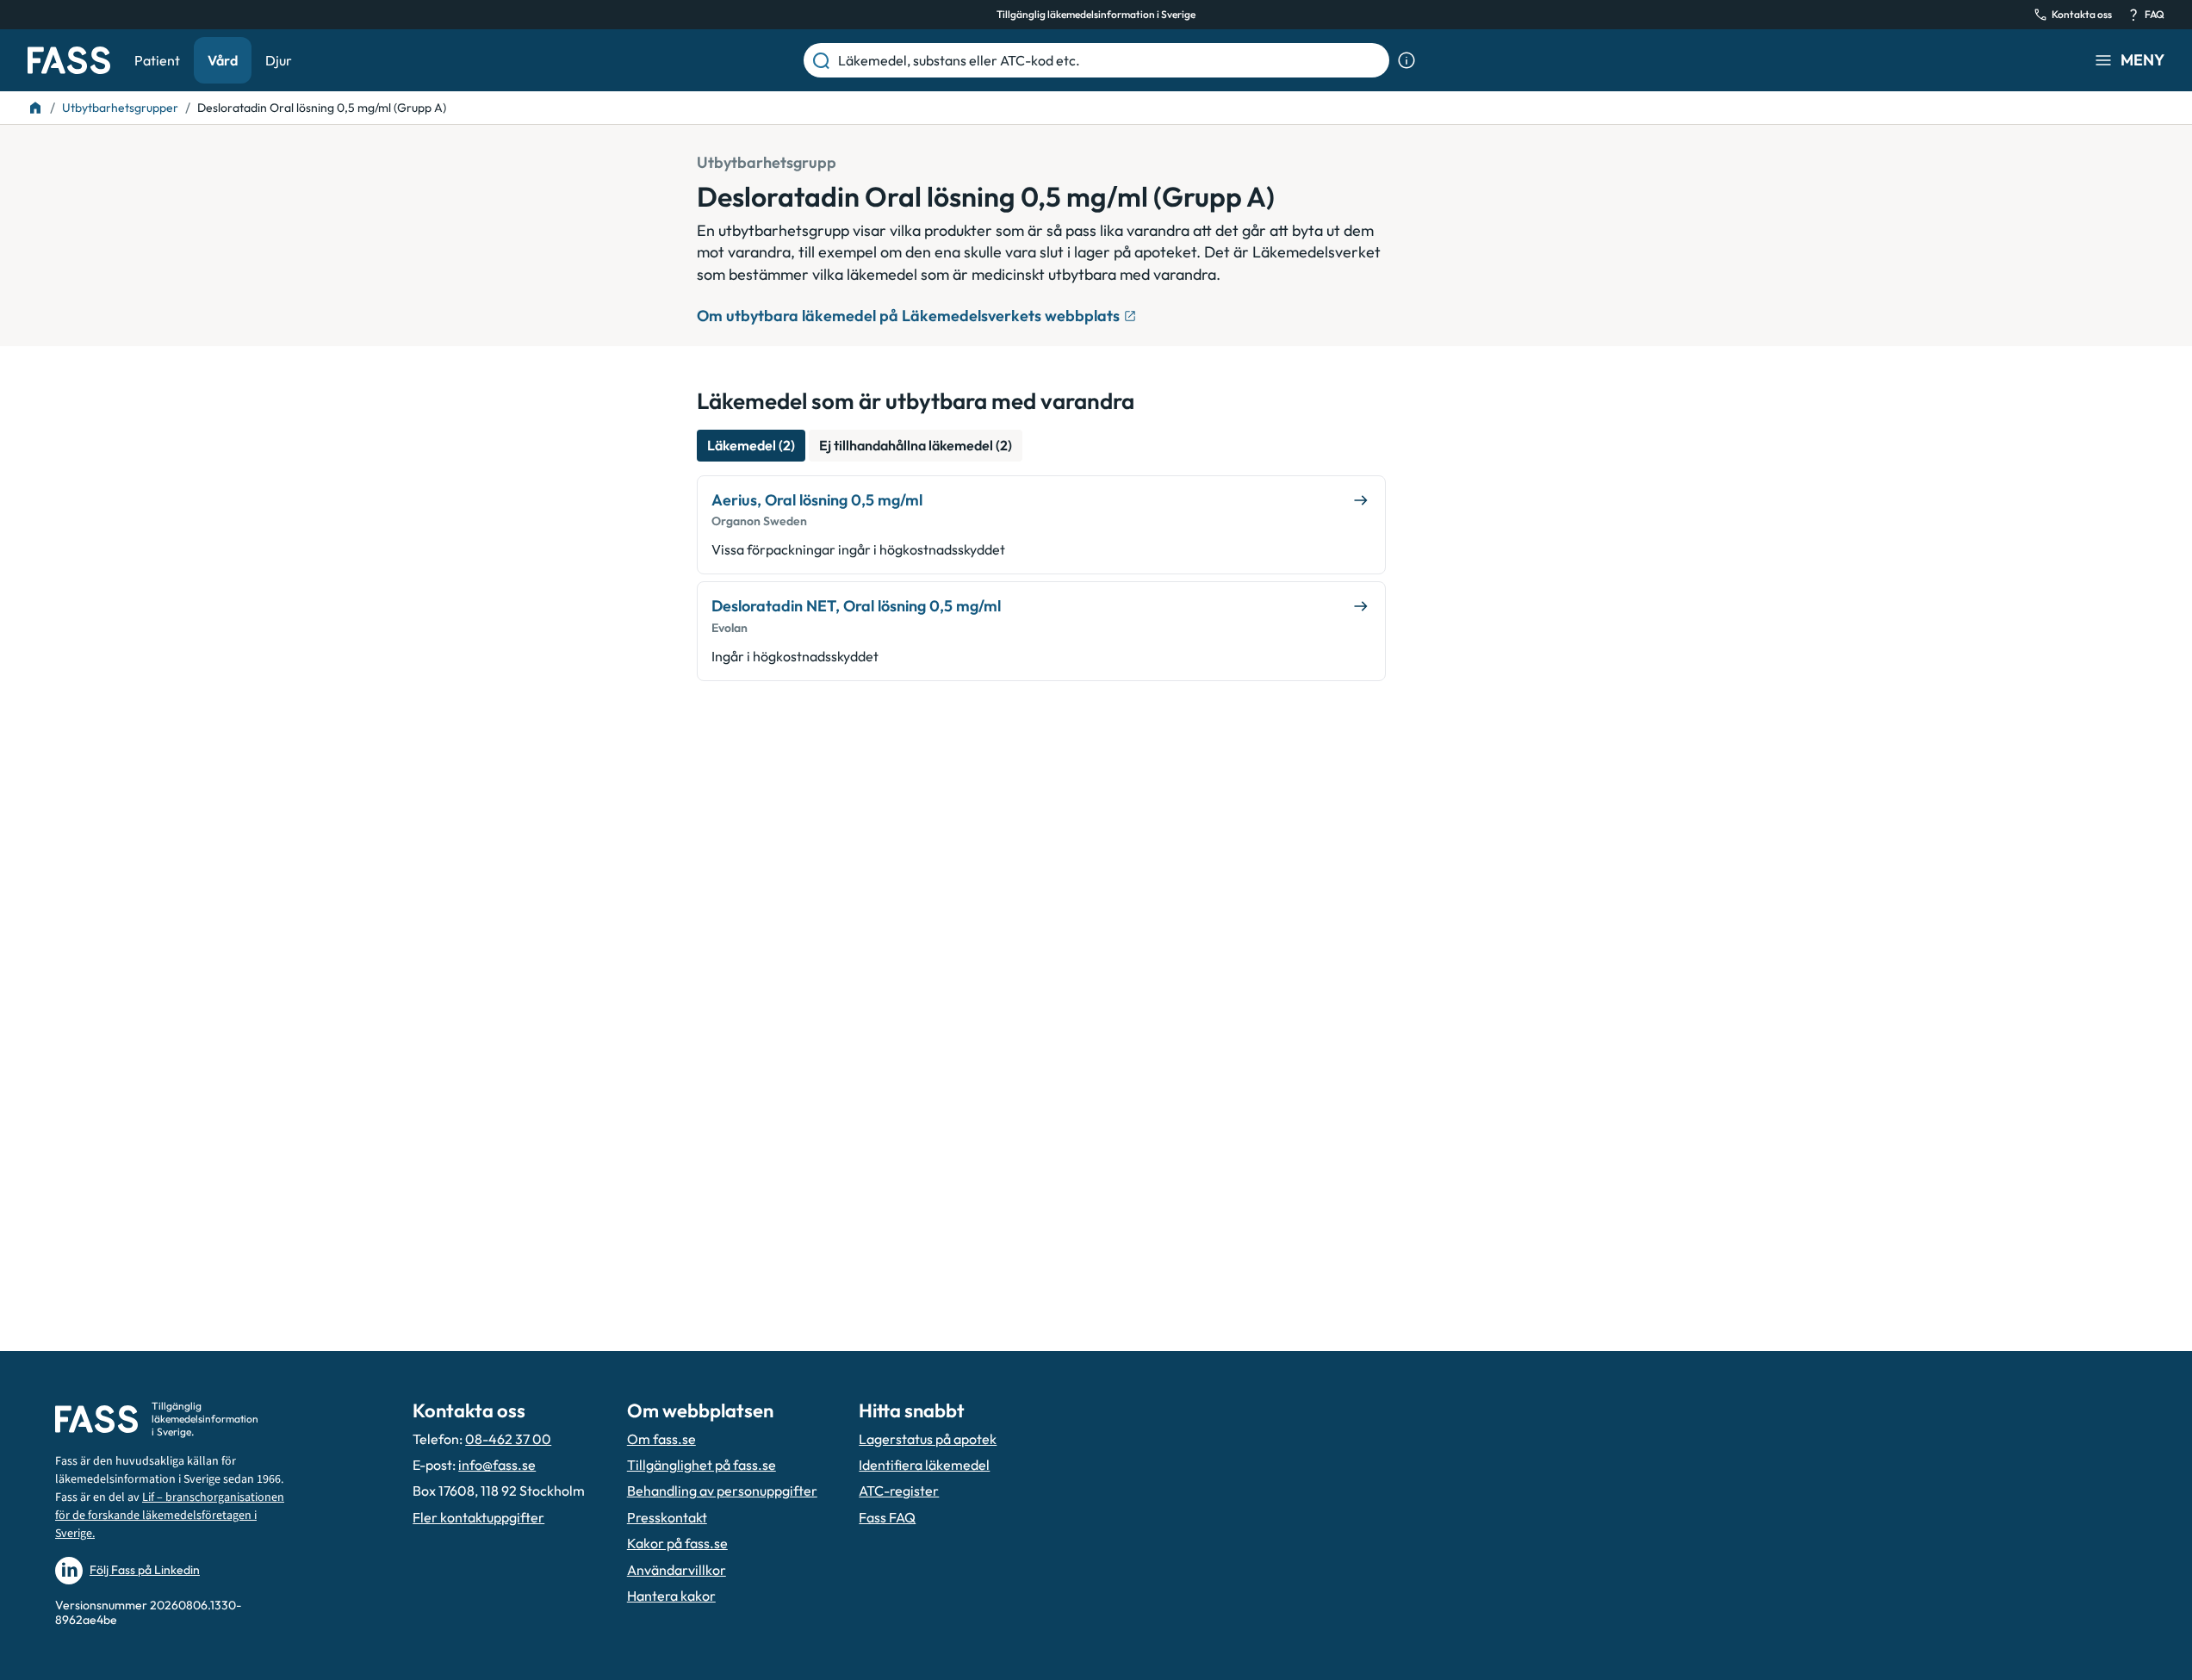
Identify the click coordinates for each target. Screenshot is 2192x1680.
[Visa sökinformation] (1406, 60)
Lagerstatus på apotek (928, 1439)
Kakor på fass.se (677, 1543)
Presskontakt (667, 1517)
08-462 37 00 (508, 1439)
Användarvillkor (677, 1570)
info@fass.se (497, 1465)
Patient (157, 60)
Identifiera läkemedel (924, 1465)
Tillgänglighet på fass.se (702, 1465)
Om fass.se (661, 1439)
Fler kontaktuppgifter (478, 1517)
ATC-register (899, 1491)
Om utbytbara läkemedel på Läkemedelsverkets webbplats (908, 316)
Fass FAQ (887, 1517)
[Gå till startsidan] (69, 60)
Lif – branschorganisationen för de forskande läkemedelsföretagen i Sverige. (170, 1516)
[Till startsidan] (35, 108)
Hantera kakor (671, 1596)
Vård (223, 60)
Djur (279, 60)
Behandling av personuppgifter (722, 1491)
